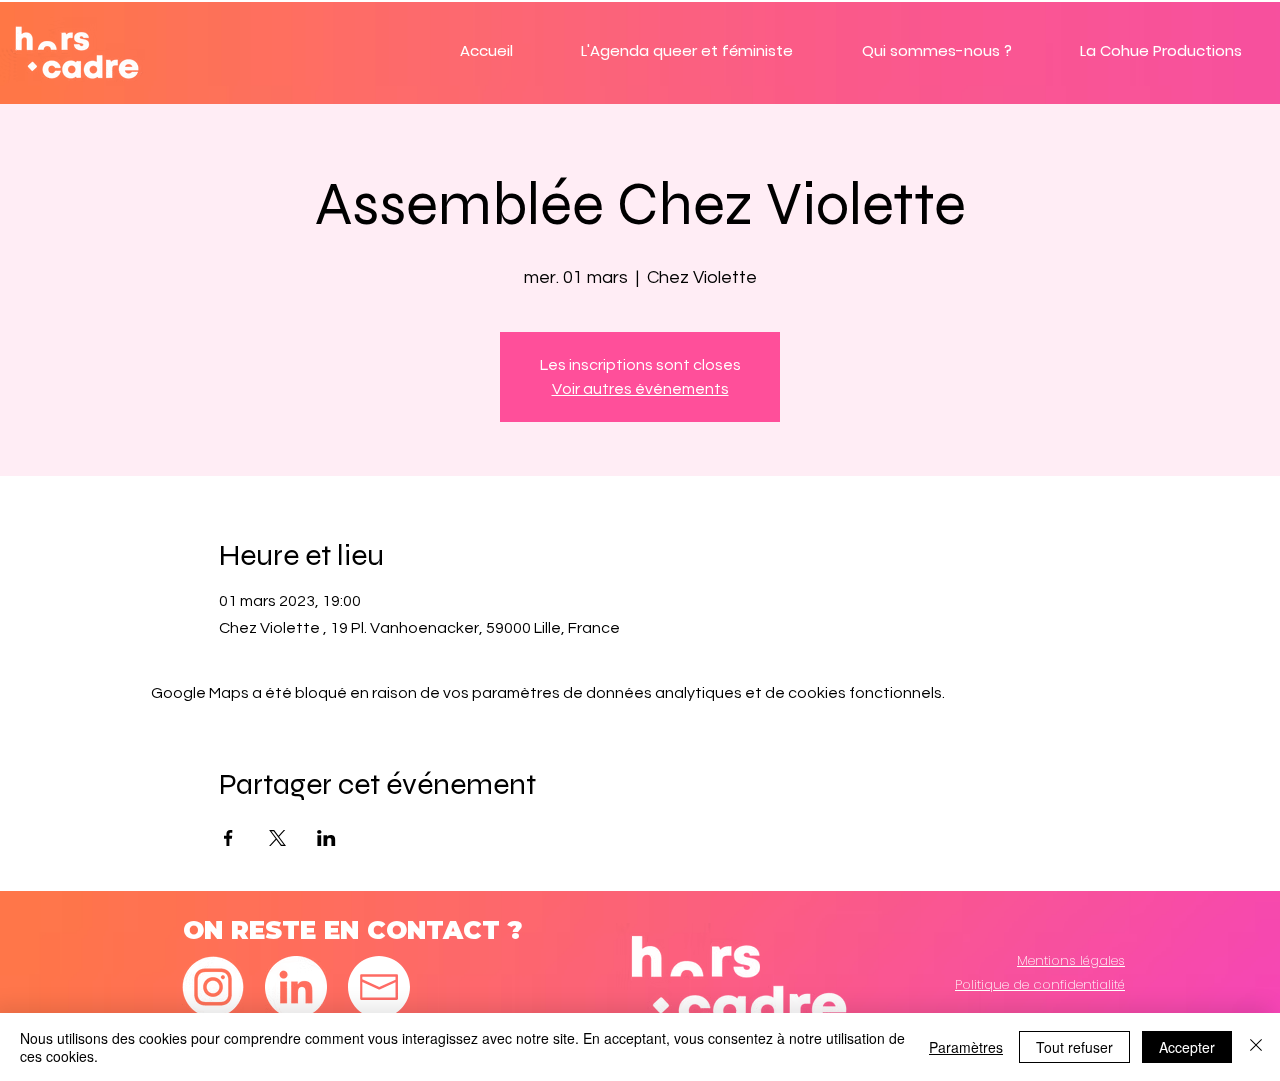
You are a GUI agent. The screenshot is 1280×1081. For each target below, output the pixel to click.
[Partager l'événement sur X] (277, 838)
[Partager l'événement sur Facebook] (228, 838)
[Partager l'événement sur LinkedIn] (326, 838)
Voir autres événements (640, 389)
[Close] (1256, 1047)
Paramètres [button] (966, 1047)
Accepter (1187, 1047)
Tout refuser (1074, 1047)
